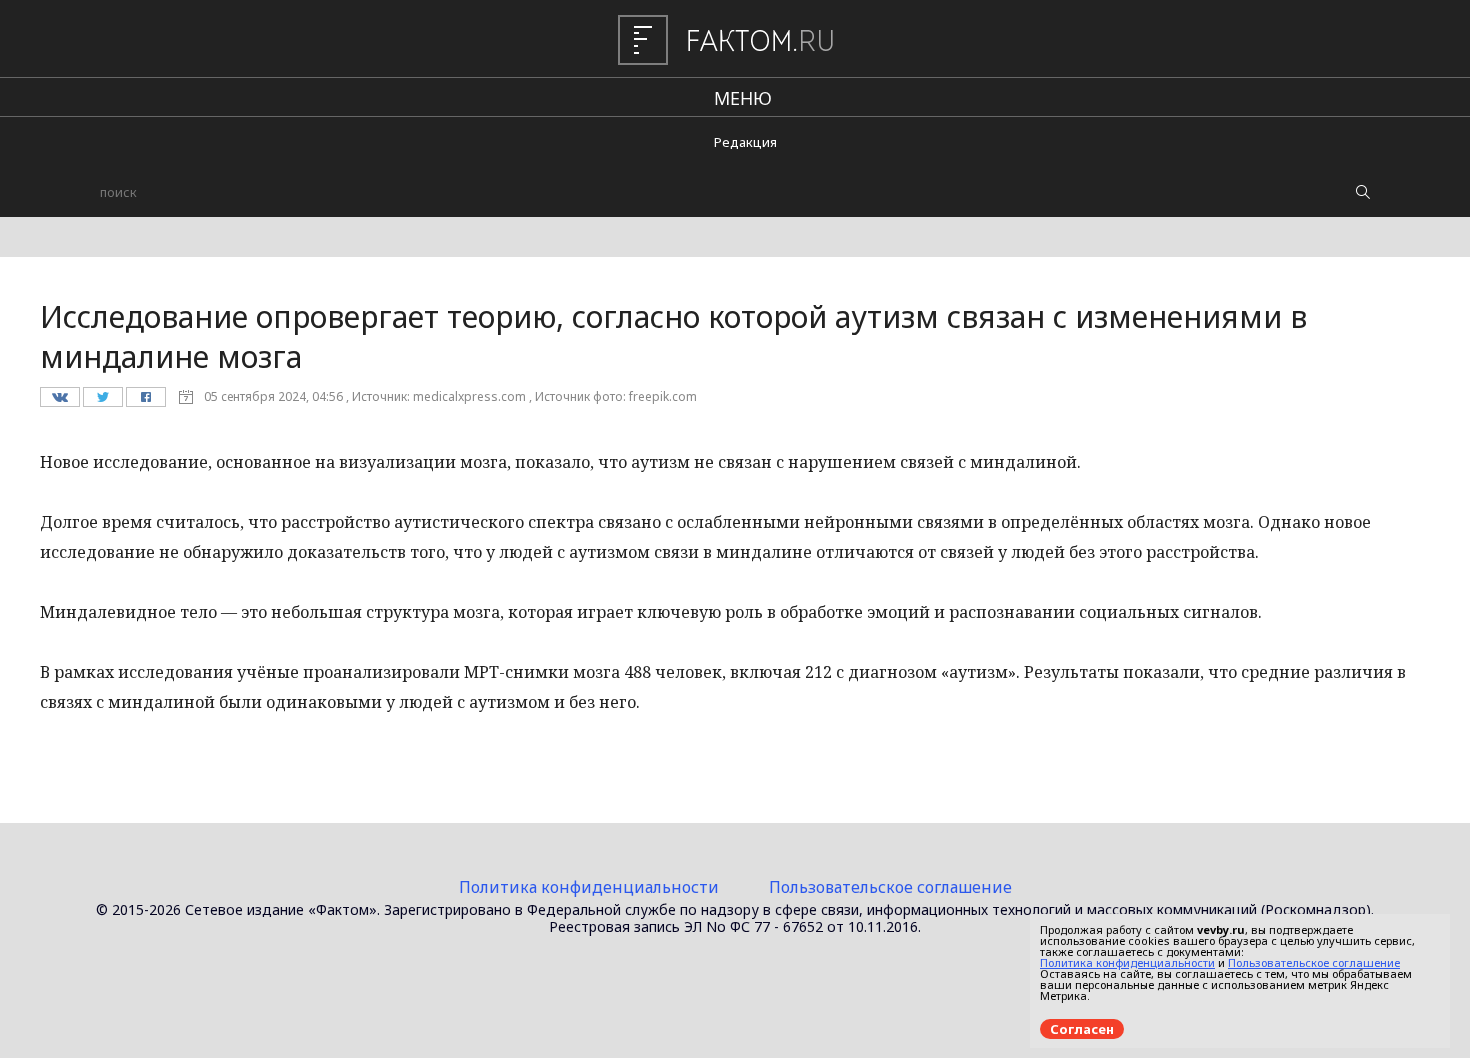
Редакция (745, 142)
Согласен (1082, 1029)
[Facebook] (145, 402)
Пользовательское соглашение (890, 887)
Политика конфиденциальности (589, 887)
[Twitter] (102, 402)
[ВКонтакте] (59, 402)
